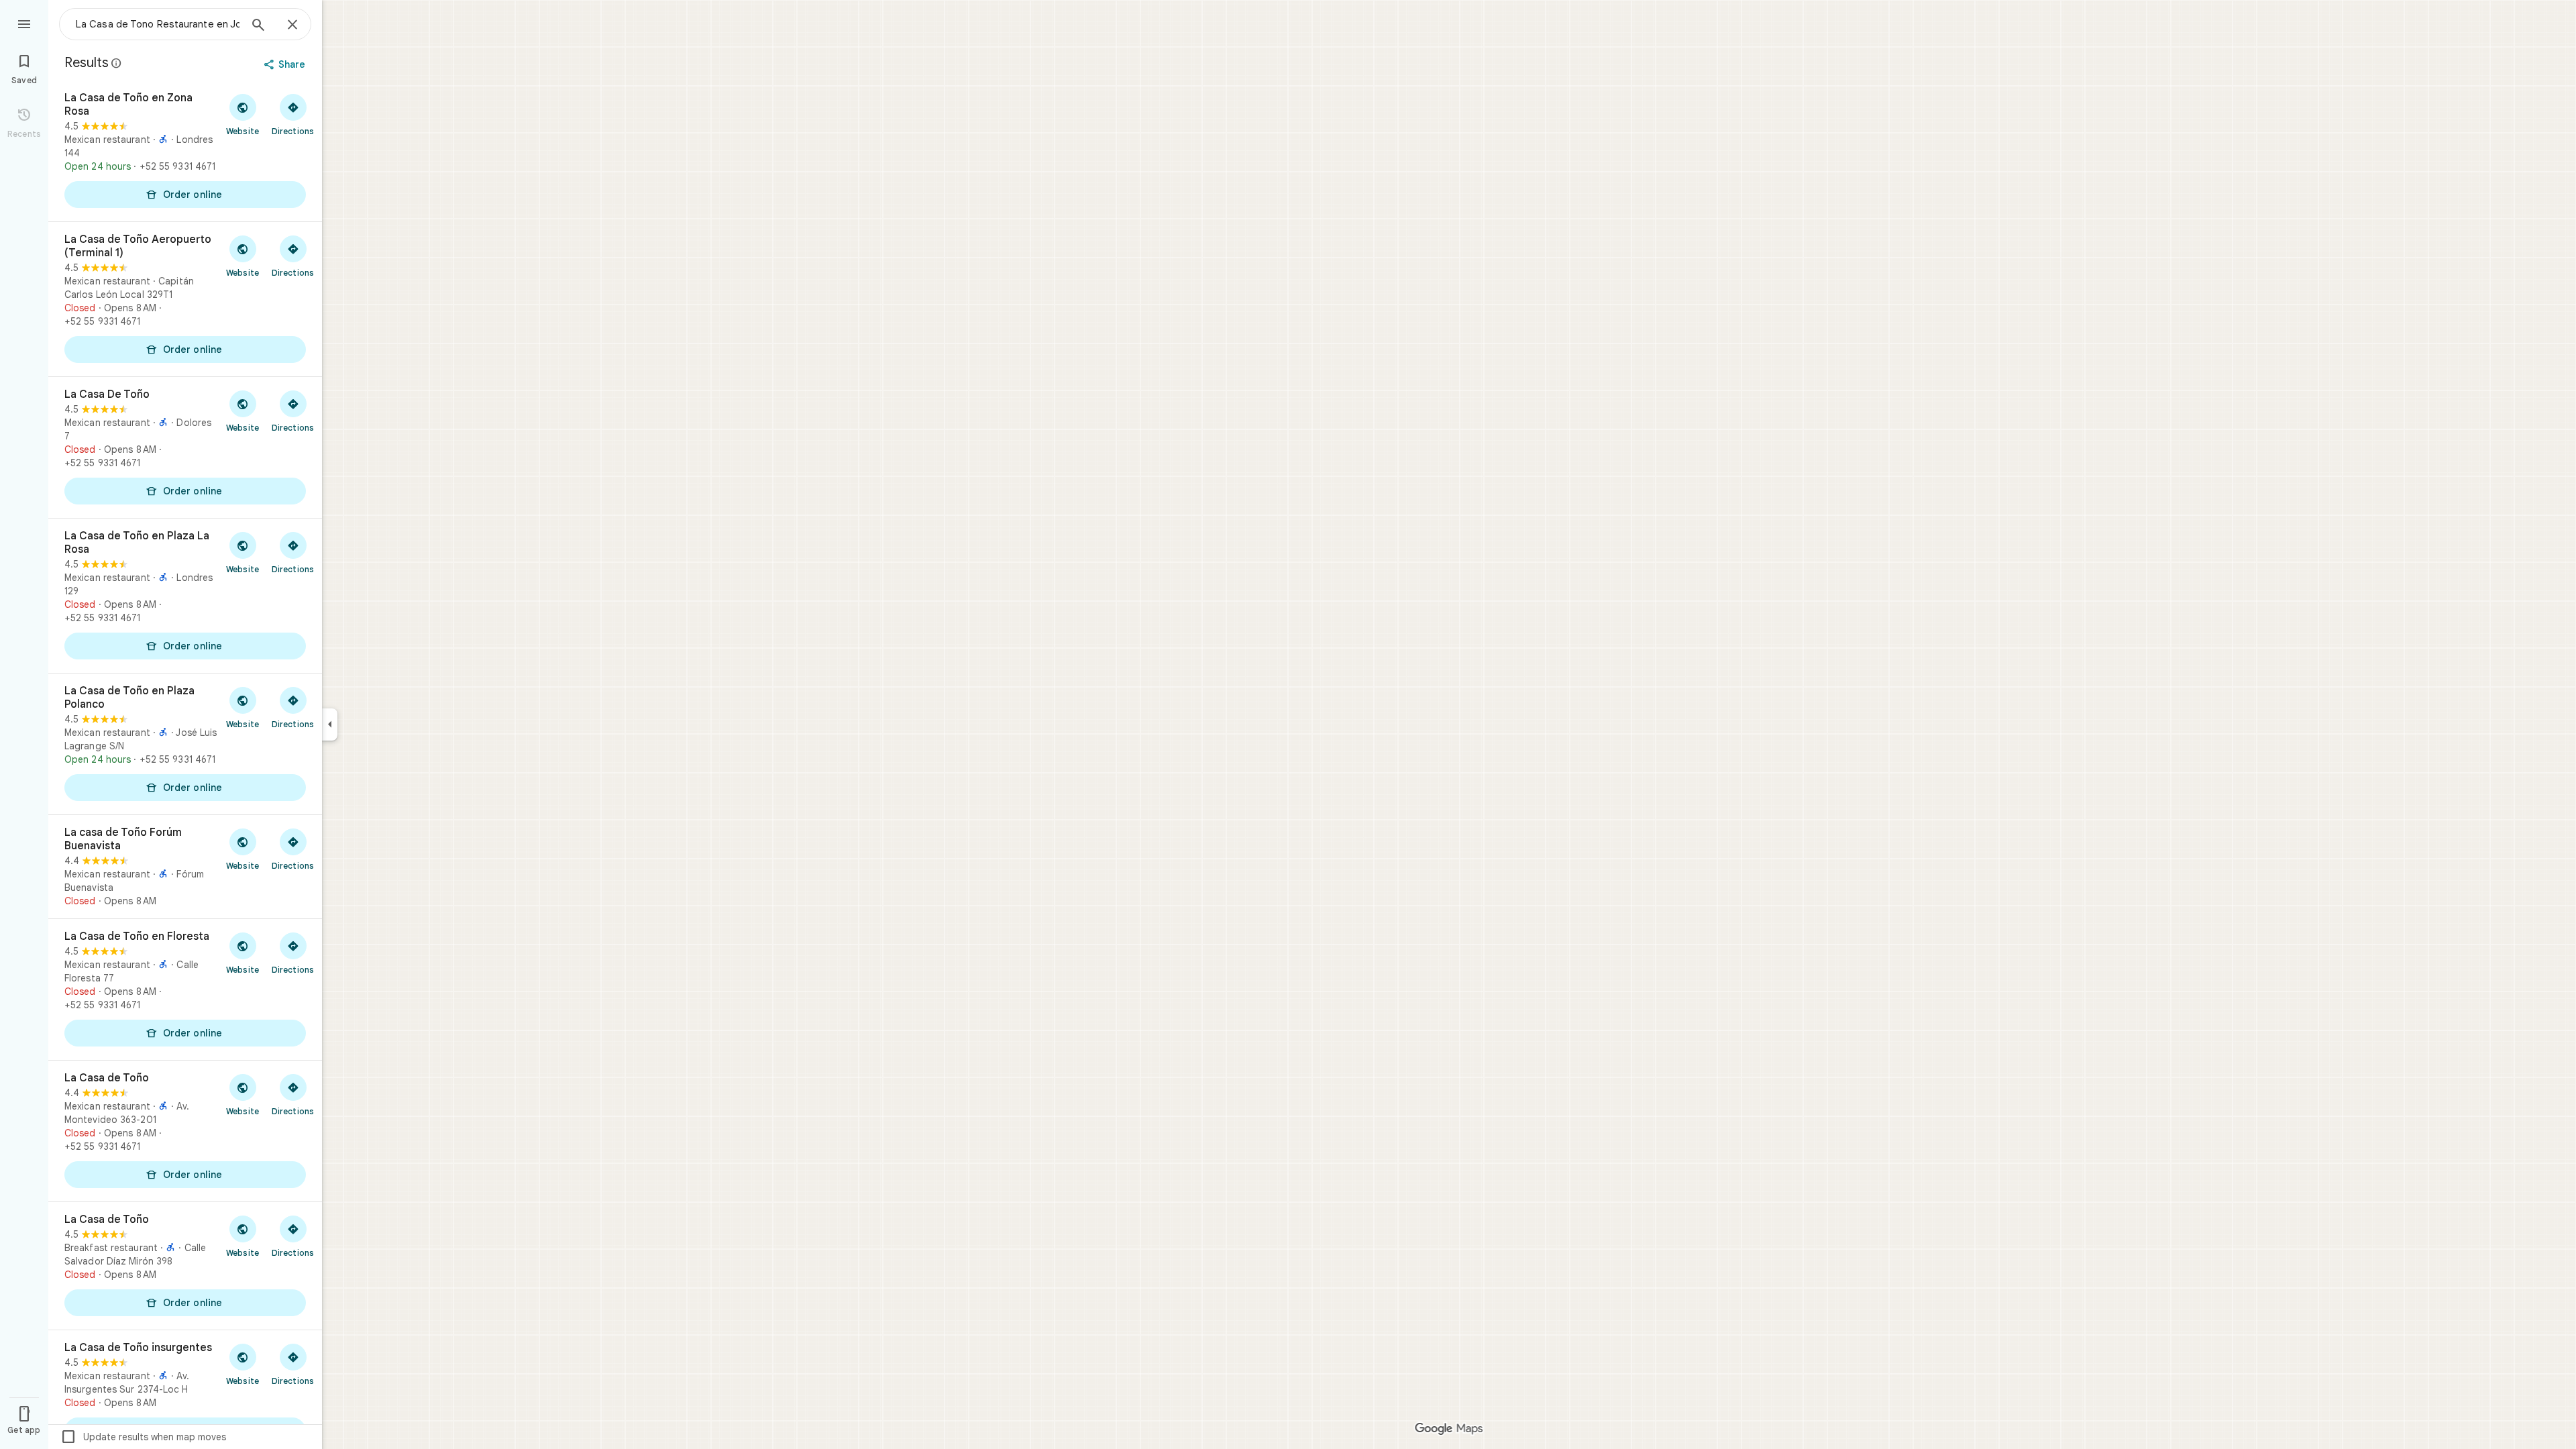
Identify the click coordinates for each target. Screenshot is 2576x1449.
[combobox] (158, 24)
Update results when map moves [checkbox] (143, 1437)
